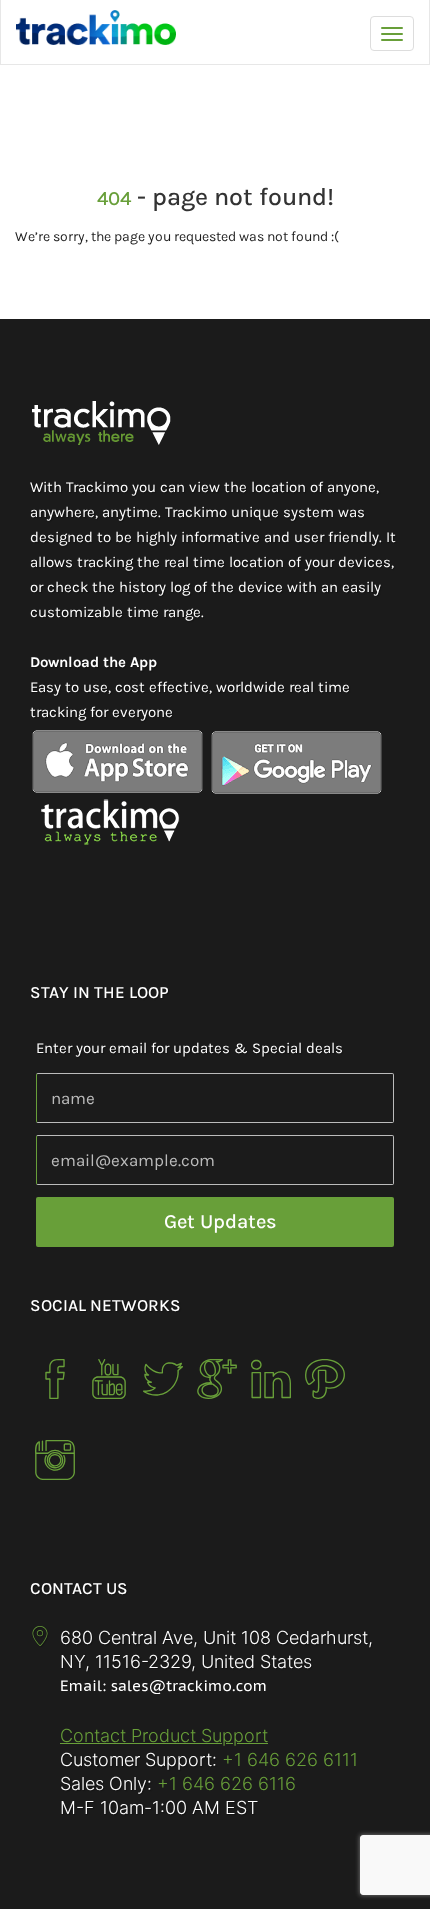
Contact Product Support (164, 1735)
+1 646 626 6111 (290, 1759)
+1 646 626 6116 (224, 1783)
